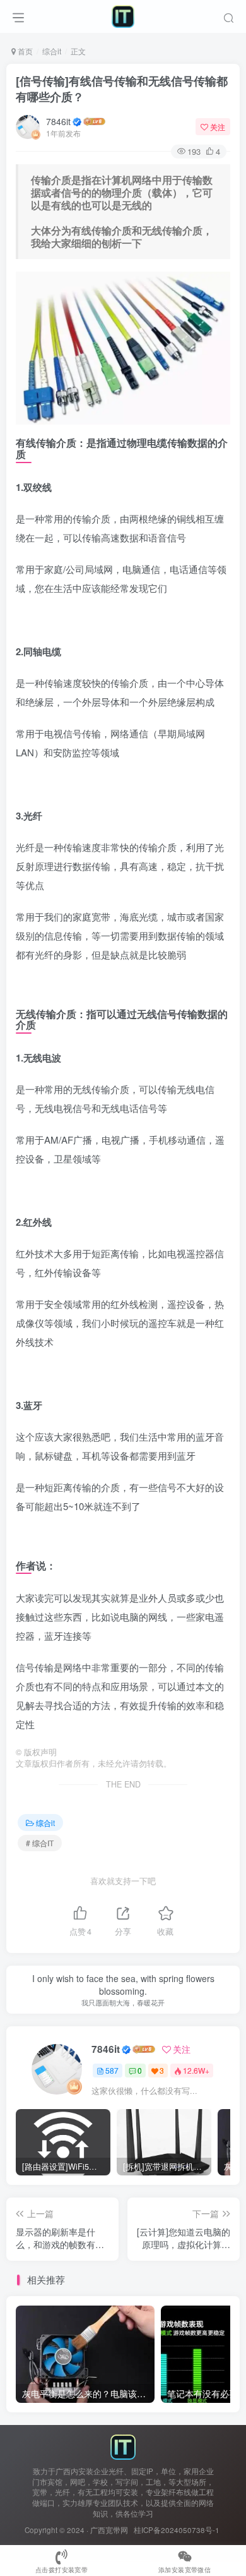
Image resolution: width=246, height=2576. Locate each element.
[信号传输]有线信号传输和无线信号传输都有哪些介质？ (122, 89)
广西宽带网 (109, 2530)
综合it (52, 51)
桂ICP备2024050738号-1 (177, 2530)
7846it (58, 121)
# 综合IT (40, 1843)
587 (112, 2070)
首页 (24, 51)
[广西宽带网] (123, 2446)
